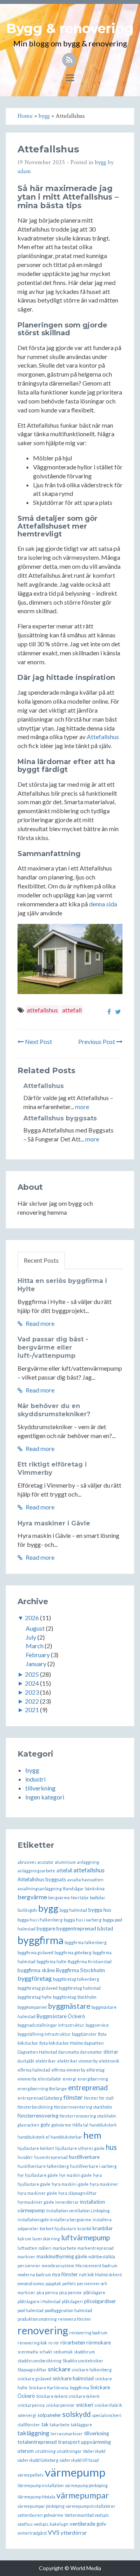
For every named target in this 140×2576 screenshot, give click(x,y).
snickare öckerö (84, 2396)
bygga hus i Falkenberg (40, 1920)
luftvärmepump (86, 2238)
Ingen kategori (45, 1797)
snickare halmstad (73, 2378)
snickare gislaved (34, 2379)
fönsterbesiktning (35, 2107)
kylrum (24, 2239)
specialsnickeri (107, 2415)
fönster (73, 2097)
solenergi (27, 2415)
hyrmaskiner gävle (36, 2202)
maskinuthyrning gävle (62, 2256)
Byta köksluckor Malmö (61, 2043)
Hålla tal (80, 2125)
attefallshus (42, 1010)
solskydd (76, 2414)
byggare (46, 1928)
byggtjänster (84, 2034)
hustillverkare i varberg (93, 2166)
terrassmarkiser (67, 2434)
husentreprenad (51, 2157)
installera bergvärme (71, 2219)
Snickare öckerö (52, 2396)
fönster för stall (99, 2098)
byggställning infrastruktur (44, 2034)
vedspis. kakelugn (51, 2524)
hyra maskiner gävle (37, 2193)
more (82, 1107)
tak (45, 2424)
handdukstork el (33, 2137)
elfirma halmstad (34, 2070)
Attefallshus (103, 737)
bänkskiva (95, 1889)
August (35, 1628)
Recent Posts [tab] (41, 1260)
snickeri (85, 2405)
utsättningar (69, 2451)
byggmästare (69, 2006)
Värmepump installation (41, 2485)
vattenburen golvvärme (40, 2515)
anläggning (88, 1862)
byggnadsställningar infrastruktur (51, 2025)
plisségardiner (100, 2301)
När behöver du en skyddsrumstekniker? (54, 1410)
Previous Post (97, 1041)
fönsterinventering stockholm (83, 2107)
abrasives (27, 1862)
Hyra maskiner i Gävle (54, 1523)
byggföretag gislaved (38, 1988)
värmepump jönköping (86, 2485)
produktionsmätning (37, 2319)
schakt (46, 2352)
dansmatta (69, 2052)
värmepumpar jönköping (41, 2506)
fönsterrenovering (38, 2116)
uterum (26, 2451)
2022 (32, 1701)
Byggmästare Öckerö (61, 2016)
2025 (32, 1674)
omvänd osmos (31, 2283)
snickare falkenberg (92, 2370)
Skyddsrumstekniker (83, 2361)
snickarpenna (31, 2405)
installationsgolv (33, 2219)
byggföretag (35, 1978)
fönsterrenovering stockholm (88, 2116)
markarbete (64, 2248)
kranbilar (103, 2228)
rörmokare (99, 2342)
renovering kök (32, 2343)
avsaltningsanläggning (40, 1889)
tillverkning (40, 1788)
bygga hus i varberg (83, 1920)
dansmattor (91, 2052)
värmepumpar (83, 2495)
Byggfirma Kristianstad (90, 1961)
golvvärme (61, 2125)
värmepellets (31, 2475)
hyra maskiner (104, 2184)
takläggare (81, 2425)
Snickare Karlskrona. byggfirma (59, 2388)
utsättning (45, 2451)
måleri (45, 2248)
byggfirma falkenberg (86, 1942)
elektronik (109, 2061)
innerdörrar (67, 2202)
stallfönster (29, 2425)
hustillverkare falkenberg (43, 2166)
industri (35, 1779)
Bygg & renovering (70, 28)
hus (111, 2147)
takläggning (33, 2433)
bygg (101, 162)
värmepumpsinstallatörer (91, 2506)
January (36, 1664)
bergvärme (32, 1897)
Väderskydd (94, 2451)
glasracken (28, 2125)
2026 (32, 1618)
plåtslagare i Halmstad (39, 2301)
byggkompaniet (32, 2007)
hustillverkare (84, 2157)
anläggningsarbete (36, 1871)
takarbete (60, 2425)
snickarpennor (60, 2405)
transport (69, 2442)
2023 (32, 1692)
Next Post (38, 1041)
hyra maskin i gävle (70, 2184)
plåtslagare (94, 2292)
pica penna (47, 2292)
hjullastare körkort (36, 2148)
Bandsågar (73, 1889)
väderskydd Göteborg (38, 2460)
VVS (54, 2532)
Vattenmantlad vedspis (87, 2515)
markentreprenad (95, 2248)
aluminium (65, 1862)
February (38, 1655)
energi (69, 2079)
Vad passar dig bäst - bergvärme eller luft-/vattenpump (53, 1347)
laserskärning (46, 2239)
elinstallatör (50, 2079)
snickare (59, 2369)
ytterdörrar (74, 2533)
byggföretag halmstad (80, 1988)
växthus (25, 2524)
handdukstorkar (66, 2137)
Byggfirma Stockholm (80, 1970)
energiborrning (93, 2079)
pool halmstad (31, 2310)
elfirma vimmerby (68, 2070)
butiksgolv (27, 1910)
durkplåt (26, 2061)
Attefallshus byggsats (60, 1118)
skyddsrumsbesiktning (39, 2361)
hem (92, 2135)
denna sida (103, 904)
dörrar (111, 2052)
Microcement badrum (96, 2265)
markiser (26, 2257)
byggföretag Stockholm (75, 1997)
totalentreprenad (37, 2442)
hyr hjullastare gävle (38, 2175)
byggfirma (40, 1940)
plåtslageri (72, 2301)
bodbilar (98, 1897)
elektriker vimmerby (77, 2061)
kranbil (84, 2228)
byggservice (97, 2025)
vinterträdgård (32, 2533)
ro (50, 2343)
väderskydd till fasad (79, 2460)
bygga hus (100, 1910)
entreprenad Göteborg (40, 2098)
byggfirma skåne (36, 1970)
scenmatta (28, 2352)
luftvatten (27, 2248)
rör (56, 2343)
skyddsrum (84, 2352)
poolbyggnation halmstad (68, 2310)
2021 (32, 1710)
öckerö (115, 2274)
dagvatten (94, 2043)
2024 (32, 1683)
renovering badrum (88, 2333)
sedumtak (63, 2352)
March (35, 1646)
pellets (69, 2283)
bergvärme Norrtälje (68, 1897)
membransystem (58, 2265)
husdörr (25, 2157)
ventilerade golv (88, 2524)
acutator (45, 1862)
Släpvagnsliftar (32, 2370)
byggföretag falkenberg (76, 1979)
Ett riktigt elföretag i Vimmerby (52, 1468)
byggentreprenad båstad (85, 1928)
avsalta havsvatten (85, 1880)
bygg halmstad (73, 1910)
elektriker (46, 2061)
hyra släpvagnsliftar (78, 2193)
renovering (43, 2330)
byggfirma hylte (52, 1961)
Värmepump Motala (36, 2497)
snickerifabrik (108, 2405)
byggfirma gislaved (35, 1952)
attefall (72, 1010)
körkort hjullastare (58, 2228)
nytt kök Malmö (93, 2274)
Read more (39, 1323)
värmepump (75, 2472)
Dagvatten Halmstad (37, 2052)
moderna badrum (34, 2274)
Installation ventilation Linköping (78, 2211)
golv (45, 2125)
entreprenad (88, 2088)
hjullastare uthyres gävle (80, 2148)
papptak (53, 2283)
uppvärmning (96, 2442)
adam (24, 171)
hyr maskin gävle (75, 2175)
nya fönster (65, 2274)
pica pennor (71, 2292)
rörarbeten (73, 2342)
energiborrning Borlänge (42, 2089)
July (31, 1637)
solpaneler (49, 2415)
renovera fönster (75, 2319)
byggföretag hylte (35, 1997)
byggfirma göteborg (73, 1952)
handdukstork (103, 2125)
